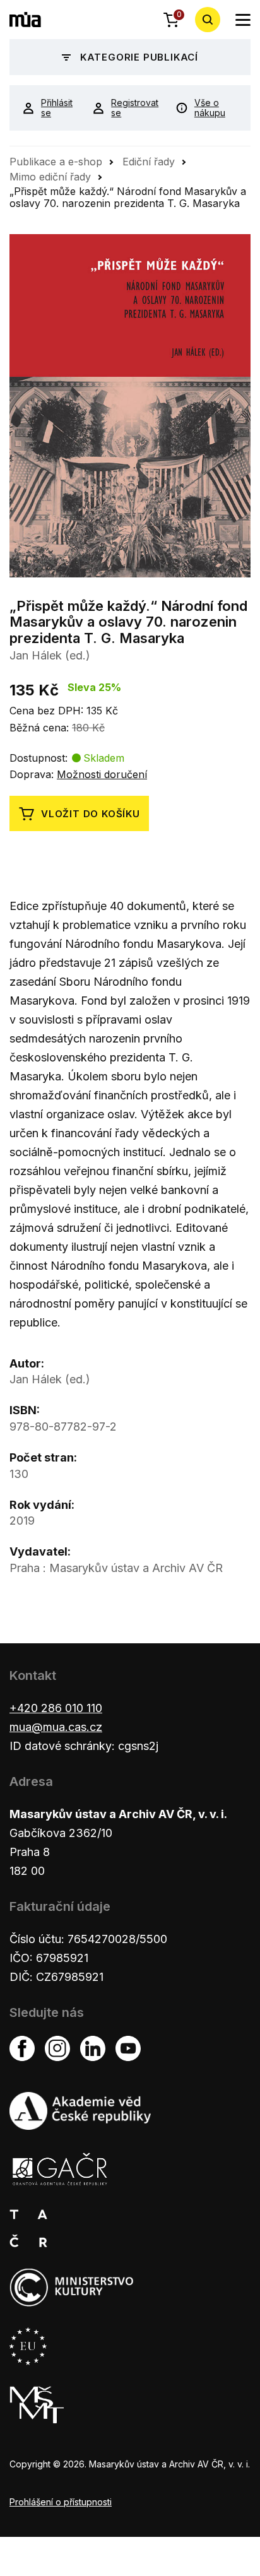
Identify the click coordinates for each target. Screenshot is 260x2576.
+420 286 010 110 (56, 1708)
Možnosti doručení (102, 774)
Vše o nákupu (210, 108)
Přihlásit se (57, 108)
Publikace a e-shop (56, 162)
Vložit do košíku (91, 814)
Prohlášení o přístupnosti (61, 2502)
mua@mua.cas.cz (56, 1727)
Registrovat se (134, 108)
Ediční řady (149, 162)
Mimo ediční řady (50, 177)
